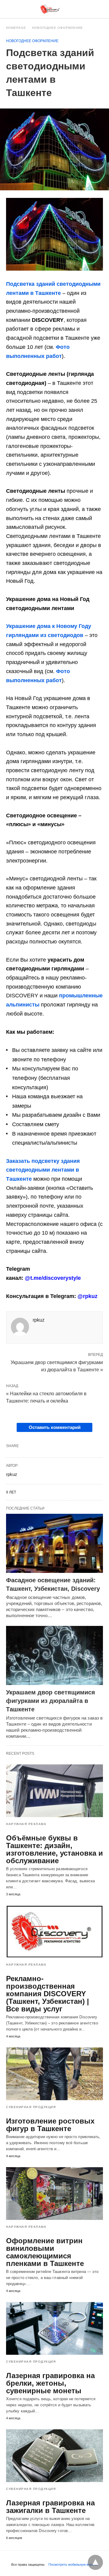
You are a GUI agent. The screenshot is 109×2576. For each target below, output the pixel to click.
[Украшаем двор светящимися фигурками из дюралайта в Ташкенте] (54, 1655)
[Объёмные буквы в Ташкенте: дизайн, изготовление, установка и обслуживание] (54, 1791)
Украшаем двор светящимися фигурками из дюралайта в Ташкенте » (57, 1366)
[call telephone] (101, 9)
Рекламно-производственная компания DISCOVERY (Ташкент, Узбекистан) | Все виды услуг (48, 1994)
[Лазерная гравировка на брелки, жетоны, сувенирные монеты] (54, 2328)
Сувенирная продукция (31, 2107)
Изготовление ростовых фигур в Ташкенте (50, 2125)
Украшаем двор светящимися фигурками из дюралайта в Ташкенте (51, 1701)
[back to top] (95, 2562)
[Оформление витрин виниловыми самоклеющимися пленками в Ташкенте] (54, 2194)
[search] (91, 9)
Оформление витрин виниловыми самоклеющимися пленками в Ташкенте (45, 2252)
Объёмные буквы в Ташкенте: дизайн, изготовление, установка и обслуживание (54, 1849)
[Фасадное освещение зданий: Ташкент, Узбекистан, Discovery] (54, 1543)
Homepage (16, 28)
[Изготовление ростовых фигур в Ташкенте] (54, 2074)
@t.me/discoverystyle (53, 1278)
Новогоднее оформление (58, 28)
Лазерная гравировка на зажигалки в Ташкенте (50, 2507)
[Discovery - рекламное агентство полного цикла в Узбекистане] (50, 9)
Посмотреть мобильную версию (73, 2564)
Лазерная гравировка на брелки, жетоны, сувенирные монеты (50, 2383)
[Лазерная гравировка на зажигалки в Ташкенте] (54, 2456)
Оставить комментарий (55, 1427)
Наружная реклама (26, 1824)
